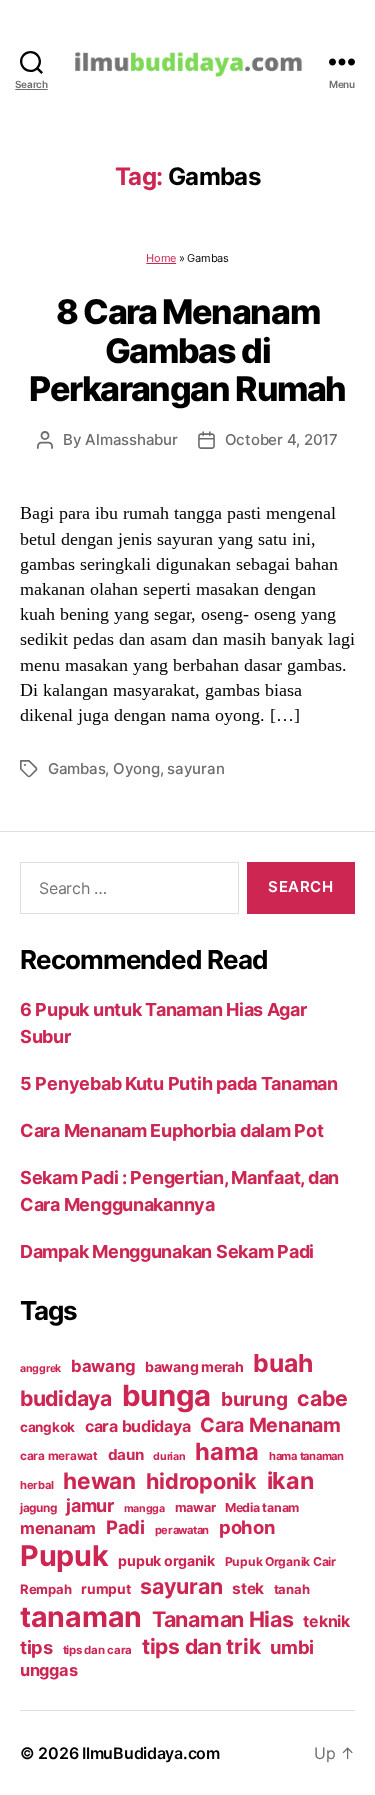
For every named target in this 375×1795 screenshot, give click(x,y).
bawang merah (194, 1366)
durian (169, 1456)
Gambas (76, 768)
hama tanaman (306, 1456)
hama (227, 1451)
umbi (292, 1647)
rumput (105, 1589)
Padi (125, 1527)
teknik (326, 1621)
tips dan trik (201, 1646)
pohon (247, 1527)
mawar (195, 1507)
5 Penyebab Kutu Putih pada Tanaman (179, 1083)
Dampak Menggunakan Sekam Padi (167, 1251)
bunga (167, 1395)
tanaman (81, 1616)
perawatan (182, 1530)
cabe (322, 1398)
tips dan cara (98, 1650)
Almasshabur (131, 439)
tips (36, 1647)
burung (254, 1399)
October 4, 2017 (281, 439)
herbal (36, 1485)
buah (282, 1363)
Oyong (136, 768)
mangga (144, 1508)
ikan (290, 1480)
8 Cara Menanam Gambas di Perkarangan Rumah (187, 350)
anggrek (40, 1368)
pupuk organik (166, 1560)
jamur (90, 1505)
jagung (38, 1508)
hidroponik (201, 1481)
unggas (48, 1670)
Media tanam (262, 1507)
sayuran (195, 768)
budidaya (66, 1398)
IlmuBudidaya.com (151, 1753)
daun (126, 1454)
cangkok (47, 1427)
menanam (58, 1528)
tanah (292, 1589)
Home (161, 258)
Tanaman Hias (223, 1619)
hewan (99, 1480)
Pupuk (64, 1555)
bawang (103, 1366)
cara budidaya (138, 1426)
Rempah (45, 1589)
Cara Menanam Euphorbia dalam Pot (171, 1130)
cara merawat (59, 1456)
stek (248, 1588)
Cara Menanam (270, 1425)
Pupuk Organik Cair (280, 1561)
